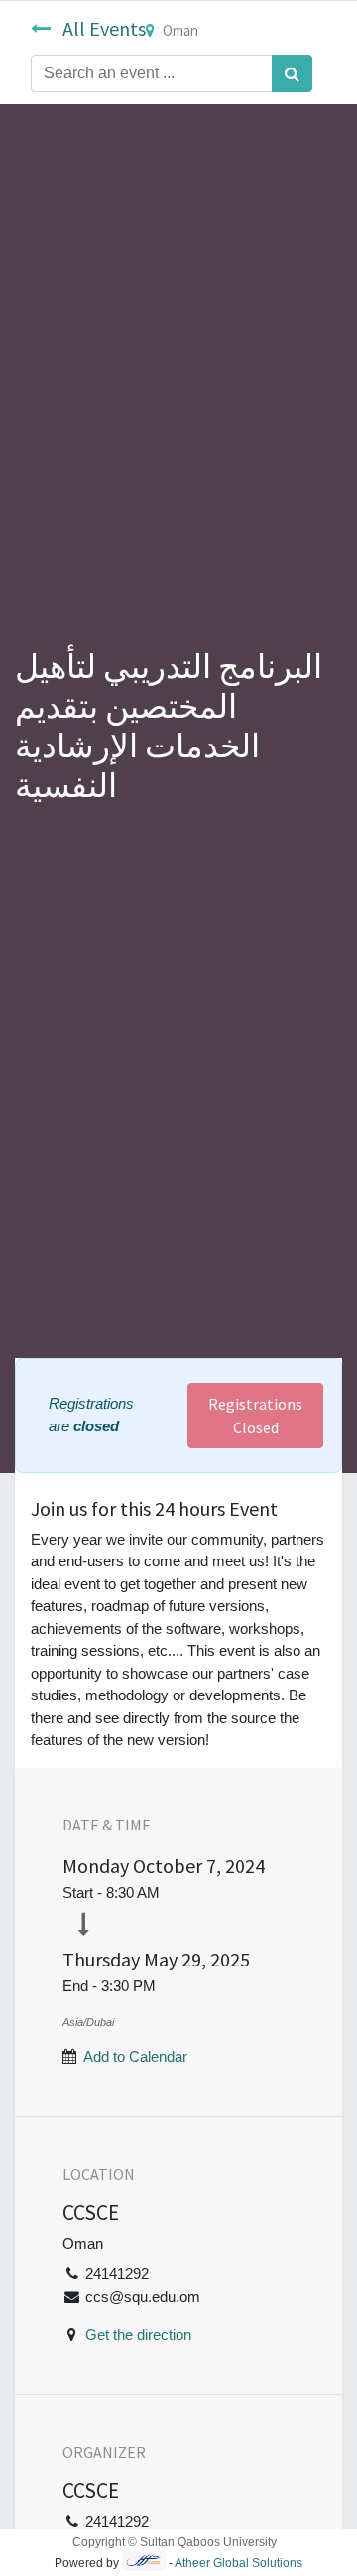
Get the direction (138, 2334)
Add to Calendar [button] (135, 2056)
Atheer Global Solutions (238, 2563)
